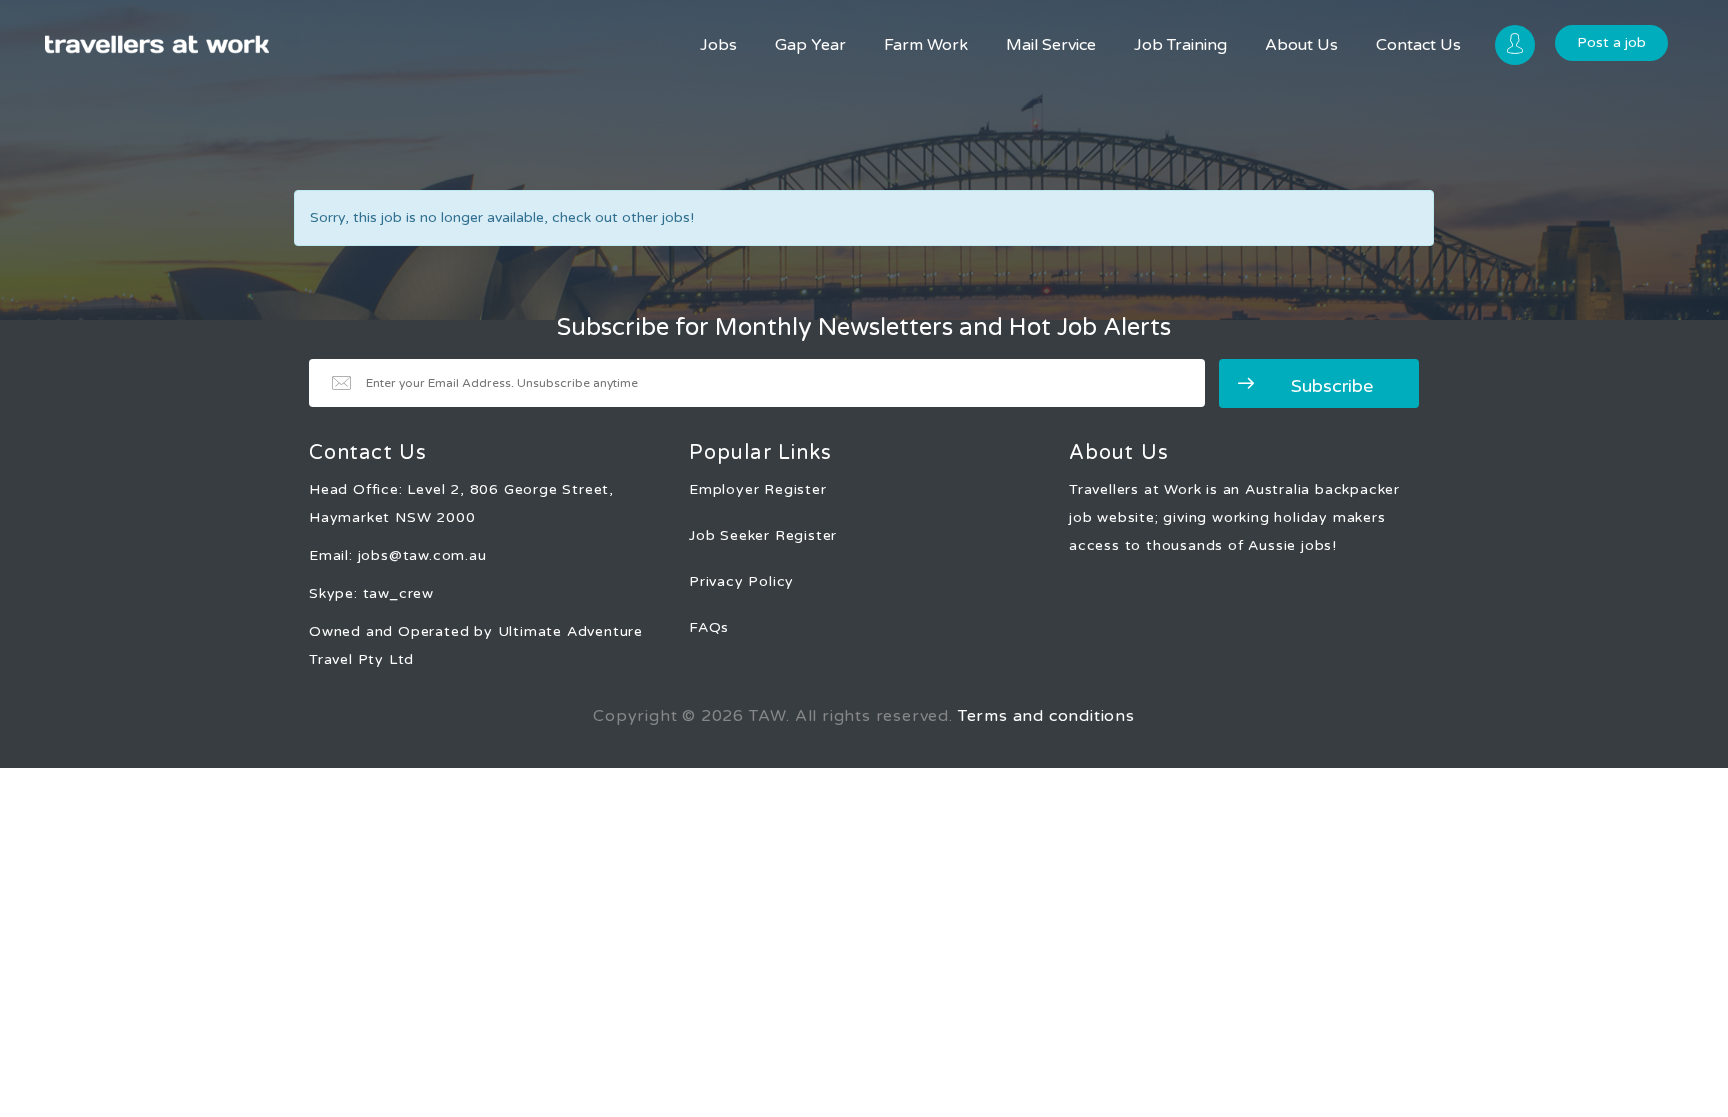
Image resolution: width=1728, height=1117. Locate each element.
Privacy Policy (741, 581)
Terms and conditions (1046, 716)
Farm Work (926, 45)
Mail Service (1051, 45)
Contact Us (1418, 45)
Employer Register (758, 489)
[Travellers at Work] (157, 44)
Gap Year (810, 45)
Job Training (1180, 45)
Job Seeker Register (763, 535)
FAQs (709, 627)
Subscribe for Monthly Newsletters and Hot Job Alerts (864, 328)
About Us (1301, 45)
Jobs (718, 45)
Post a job (1611, 42)
